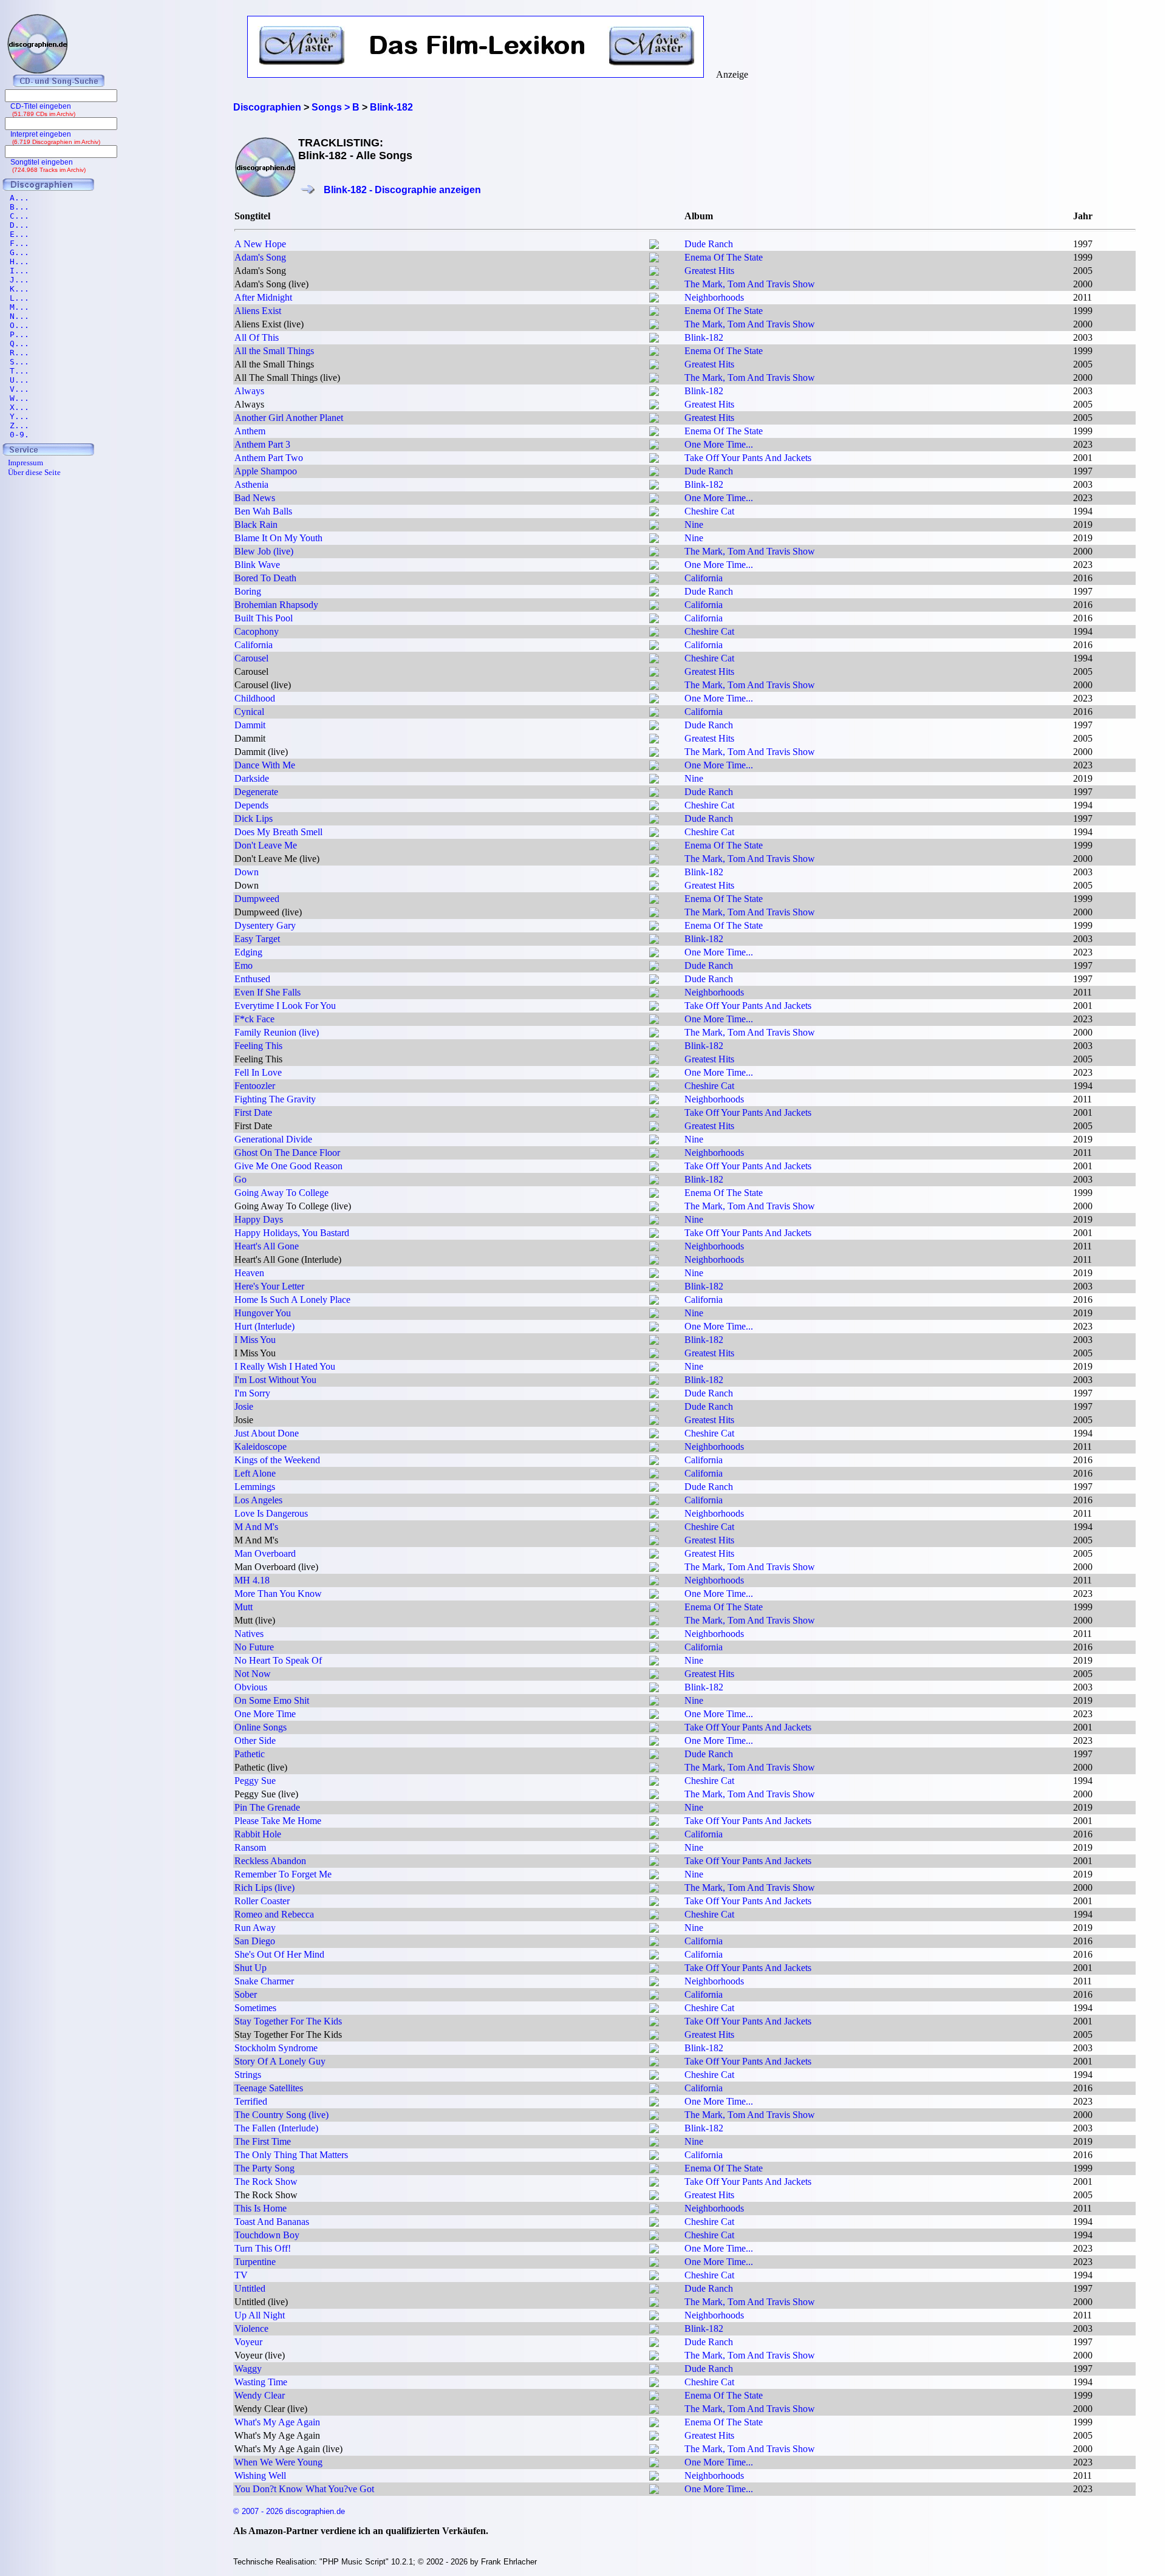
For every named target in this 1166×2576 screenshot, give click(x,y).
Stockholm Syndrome (276, 2048)
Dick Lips (254, 818)
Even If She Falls (268, 992)
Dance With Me (265, 765)
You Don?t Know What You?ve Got (304, 2489)
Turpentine (255, 2262)
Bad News (255, 498)
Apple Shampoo (266, 471)
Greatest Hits (709, 271)
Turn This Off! (263, 2248)
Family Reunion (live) (277, 1032)
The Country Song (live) (281, 2115)
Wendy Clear (260, 2395)
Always (249, 391)
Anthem (250, 431)
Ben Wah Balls (263, 511)
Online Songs (261, 1727)
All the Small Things (274, 351)
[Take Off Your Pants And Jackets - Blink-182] (654, 460)
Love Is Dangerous (271, 1513)
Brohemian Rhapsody (276, 605)
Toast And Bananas (272, 2222)
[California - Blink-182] (654, 580)
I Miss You (255, 1340)
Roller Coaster (262, 1901)
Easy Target (257, 939)
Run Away (255, 1928)
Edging (248, 952)
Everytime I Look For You (285, 1006)
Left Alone (255, 1473)
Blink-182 (704, 337)
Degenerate (256, 792)
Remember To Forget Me (283, 1874)
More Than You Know (278, 1594)
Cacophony (257, 631)
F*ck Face (254, 1019)
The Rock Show (266, 2181)
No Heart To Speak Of (278, 1660)
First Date (253, 1112)
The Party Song (264, 2168)
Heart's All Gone (267, 1246)
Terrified (251, 2101)
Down (247, 872)
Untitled (250, 2288)
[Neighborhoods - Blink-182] (654, 299)
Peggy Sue (255, 1781)
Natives (249, 1634)
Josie (244, 1406)
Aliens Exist (258, 311)
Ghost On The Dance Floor (287, 1153)
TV (241, 2275)
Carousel (251, 658)
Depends (251, 805)
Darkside (252, 778)
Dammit (250, 725)
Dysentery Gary (265, 925)
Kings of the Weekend (277, 1460)
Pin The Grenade (267, 1807)
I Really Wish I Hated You (285, 1366)
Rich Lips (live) (264, 1888)
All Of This (257, 337)
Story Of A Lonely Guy (280, 2061)
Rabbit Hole (258, 1834)
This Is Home (261, 2208)
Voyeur (248, 2342)
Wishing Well (260, 2475)
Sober (246, 1994)
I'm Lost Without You (275, 1380)
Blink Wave (257, 565)
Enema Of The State (724, 257)
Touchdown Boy (267, 2235)
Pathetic (250, 1754)
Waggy (248, 2369)
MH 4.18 (252, 1580)
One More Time (265, 1714)
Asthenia (251, 484)
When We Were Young (278, 2462)
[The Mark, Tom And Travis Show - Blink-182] (654, 286)
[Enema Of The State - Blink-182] (654, 259)
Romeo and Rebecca (274, 1914)
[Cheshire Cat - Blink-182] (654, 513)
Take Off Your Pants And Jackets (748, 458)
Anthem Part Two (269, 458)
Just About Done (267, 1433)
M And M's (256, 1527)
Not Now (253, 1674)
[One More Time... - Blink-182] (654, 446)
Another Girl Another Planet (289, 418)
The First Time (263, 2141)
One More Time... (719, 444)
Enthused (252, 979)
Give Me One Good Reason (288, 1166)
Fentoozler (255, 1086)
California (704, 578)
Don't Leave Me (266, 845)
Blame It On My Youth (278, 538)
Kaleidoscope (261, 1447)
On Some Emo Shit (272, 1700)
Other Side (255, 1741)
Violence (251, 2328)
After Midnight (263, 297)
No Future (254, 1647)
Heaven (249, 1273)
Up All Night (260, 2315)
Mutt (244, 1607)
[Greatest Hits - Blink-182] (654, 272)
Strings (248, 2075)
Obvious (251, 1687)
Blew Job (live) (264, 551)
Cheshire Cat (709, 511)
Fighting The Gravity (275, 1099)
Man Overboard (265, 1553)
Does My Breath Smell (278, 832)
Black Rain (256, 524)
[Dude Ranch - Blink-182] (654, 246)
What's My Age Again (277, 2422)
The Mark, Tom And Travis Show (750, 284)
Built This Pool (264, 618)
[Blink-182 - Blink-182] (654, 339)
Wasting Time (261, 2382)
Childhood (255, 698)
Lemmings (255, 1487)
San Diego (255, 1941)
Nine (694, 524)
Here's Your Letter (269, 1286)
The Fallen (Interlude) (276, 2128)
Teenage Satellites (269, 2088)
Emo (244, 965)
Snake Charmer (264, 1981)
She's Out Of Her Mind (279, 1954)
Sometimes (255, 2008)
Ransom (250, 1847)
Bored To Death (265, 578)
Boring (248, 591)
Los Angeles (258, 1500)
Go (240, 1179)
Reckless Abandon (270, 1861)
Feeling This (258, 1046)
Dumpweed (257, 899)
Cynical (249, 712)
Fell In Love (258, 1072)
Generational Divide (273, 1139)
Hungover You (263, 1313)
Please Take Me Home (278, 1821)
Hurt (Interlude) (264, 1326)
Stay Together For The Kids (288, 2021)
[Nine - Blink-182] (654, 526)
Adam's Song (260, 257)
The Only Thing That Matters (291, 2155)
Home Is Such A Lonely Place (292, 1300)
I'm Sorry (252, 1393)
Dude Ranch (709, 244)
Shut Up (251, 1968)
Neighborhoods (714, 297)
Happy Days (259, 1219)
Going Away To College (281, 1193)
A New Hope (260, 244)
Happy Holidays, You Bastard (292, 1233)
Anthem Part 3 (262, 444)
